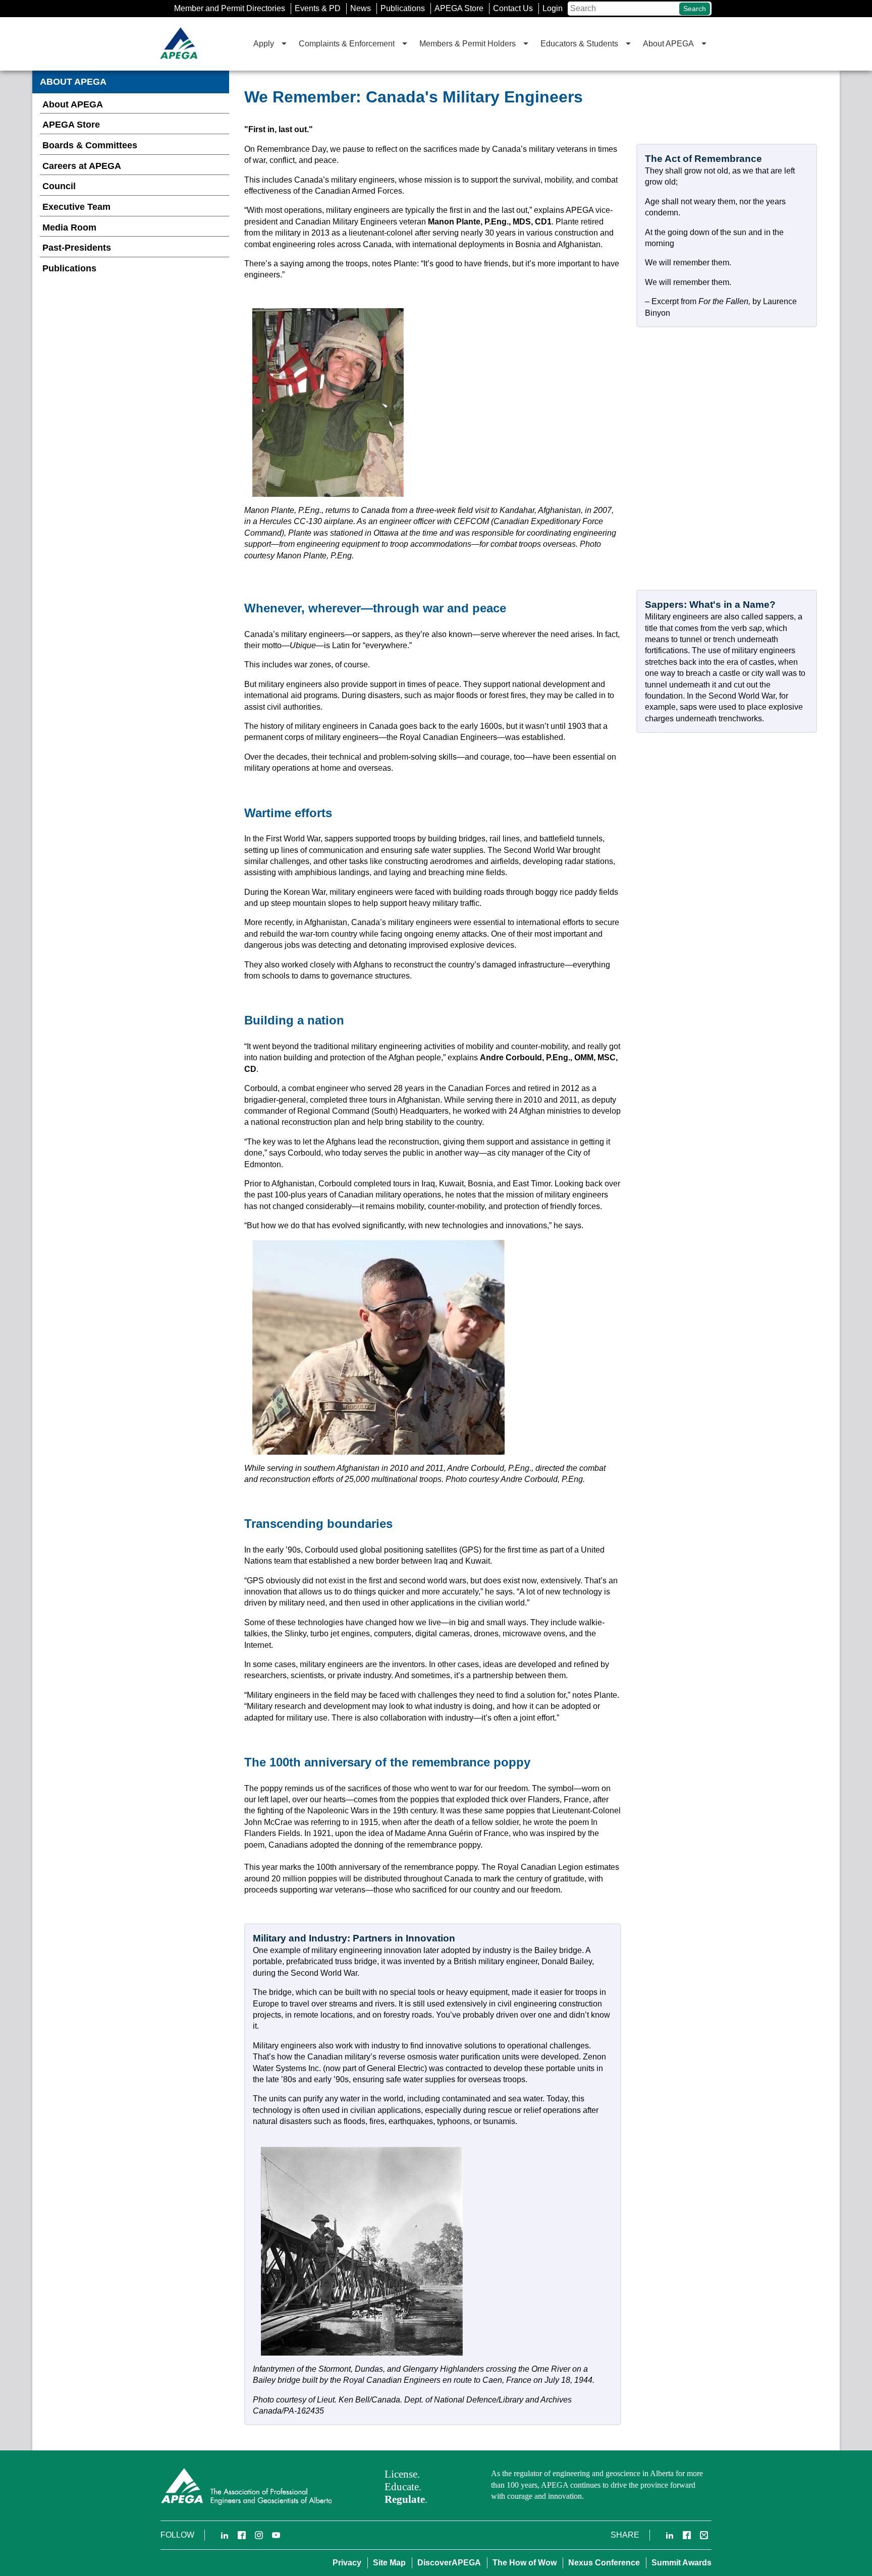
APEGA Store (459, 8)
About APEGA (73, 104)
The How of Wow (525, 2563)
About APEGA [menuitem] (668, 44)
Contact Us (513, 8)
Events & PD (318, 8)
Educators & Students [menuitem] (579, 44)
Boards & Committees (90, 145)
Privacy (347, 2563)
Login (553, 8)
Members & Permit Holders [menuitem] (468, 44)
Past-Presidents (77, 248)
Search (695, 9)
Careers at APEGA (82, 166)
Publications (403, 8)
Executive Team (76, 207)
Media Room (69, 227)
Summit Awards (682, 2563)
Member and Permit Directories (230, 8)
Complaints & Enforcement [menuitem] (347, 44)
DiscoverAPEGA (449, 2563)
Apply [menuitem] (264, 44)
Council (59, 186)
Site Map (389, 2563)
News (361, 8)
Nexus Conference (604, 2563)
